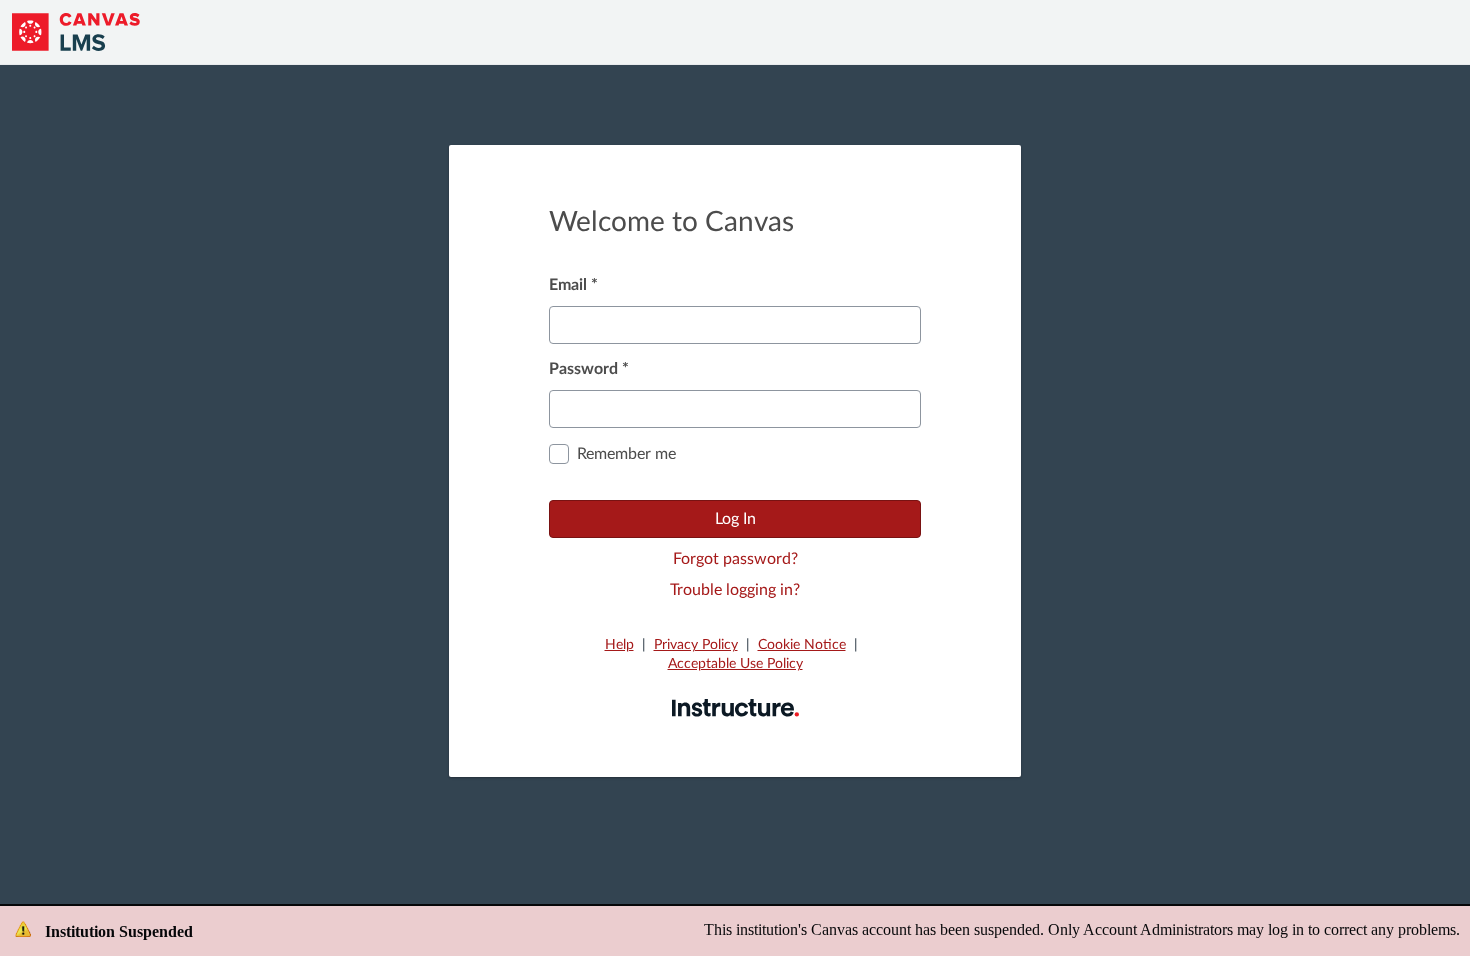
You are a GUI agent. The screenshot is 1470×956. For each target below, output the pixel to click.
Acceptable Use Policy (735, 664)
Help (619, 645)
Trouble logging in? (735, 590)
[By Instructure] (735, 707)
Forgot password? (735, 559)
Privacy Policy (696, 645)
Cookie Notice (802, 645)
